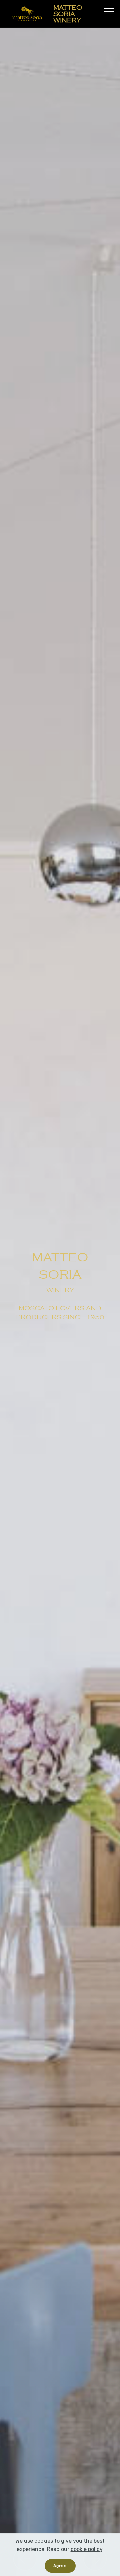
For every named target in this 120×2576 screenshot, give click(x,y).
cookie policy (86, 2549)
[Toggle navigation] (109, 11)
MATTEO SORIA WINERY (68, 14)
